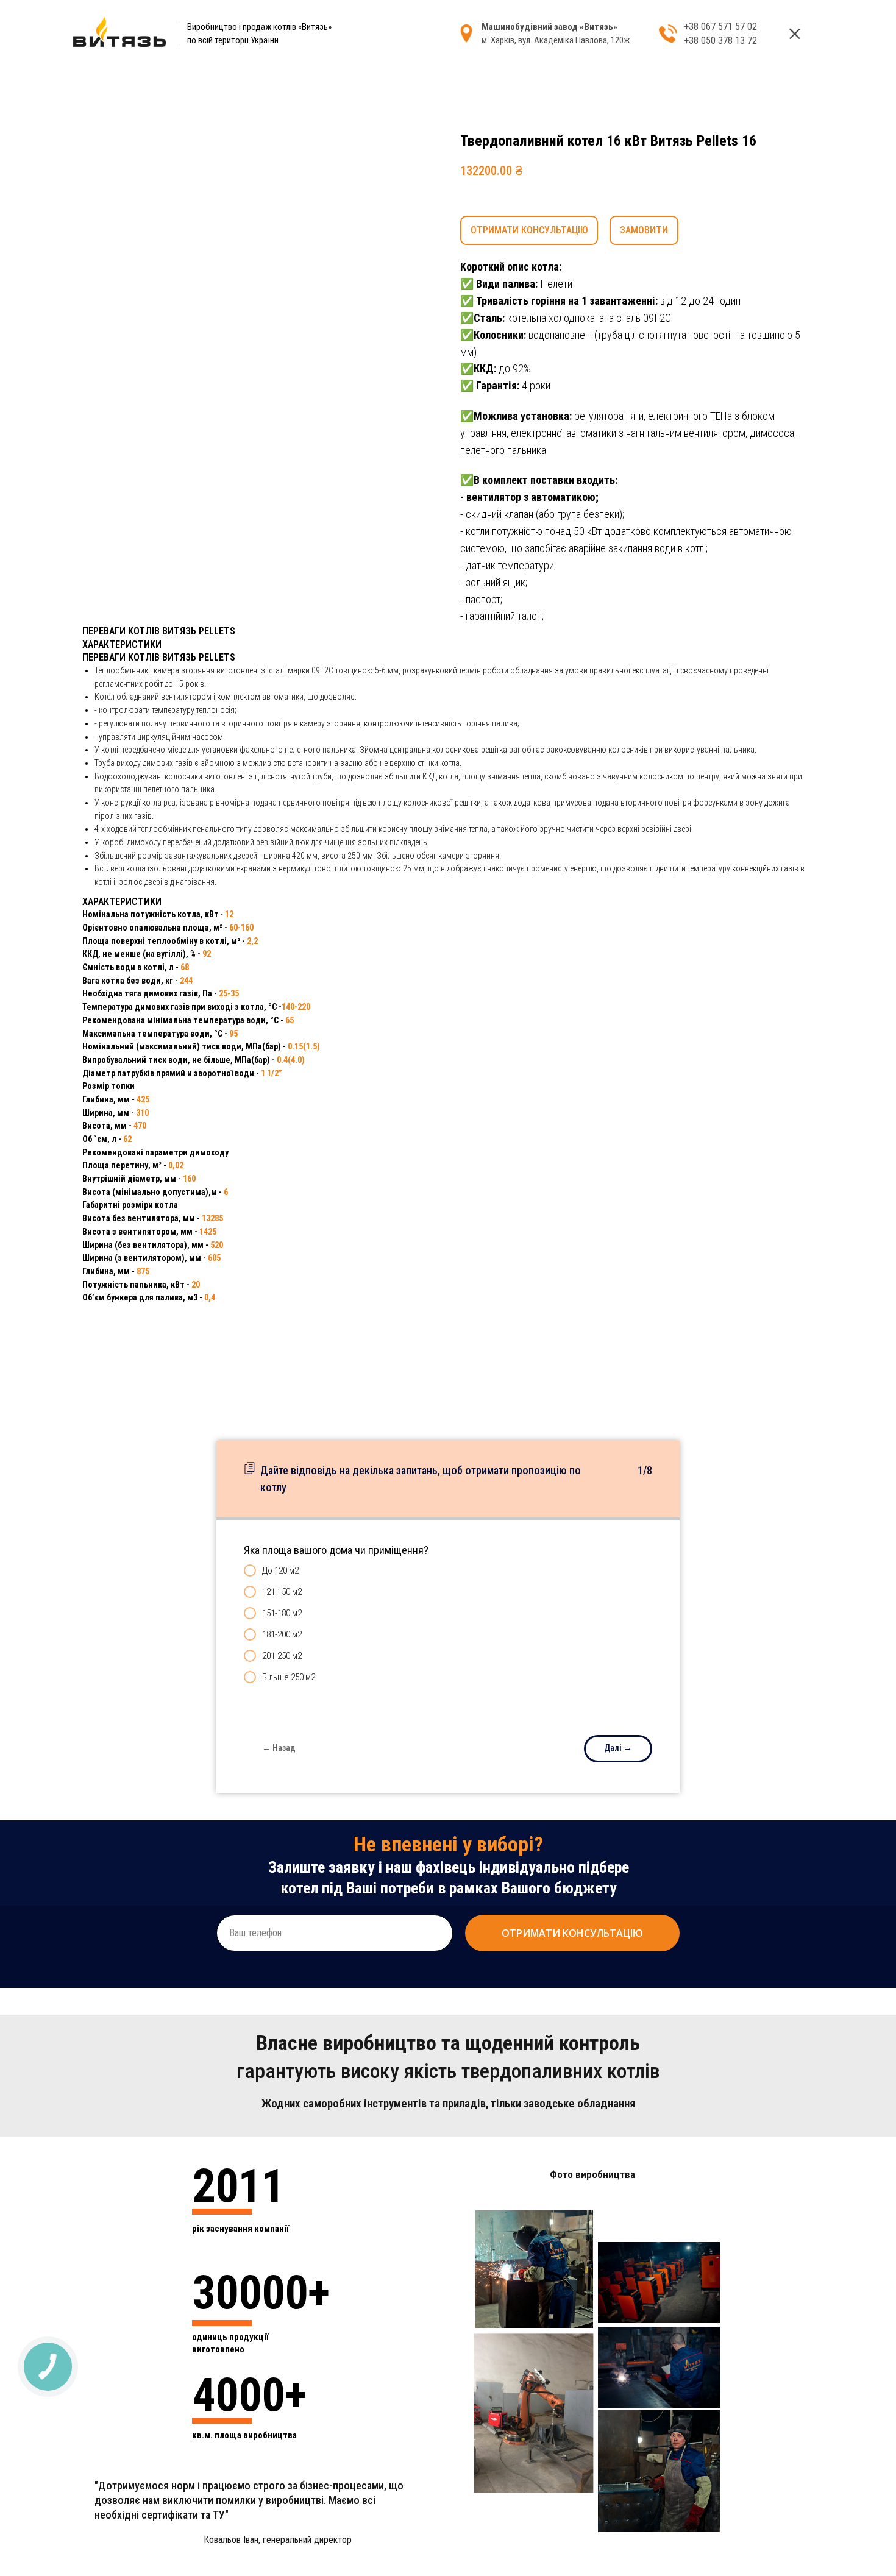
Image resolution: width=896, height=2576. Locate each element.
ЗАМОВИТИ (644, 230)
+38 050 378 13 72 (720, 41)
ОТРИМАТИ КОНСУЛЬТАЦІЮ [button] (529, 230)
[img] (795, 34)
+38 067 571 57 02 (720, 27)
